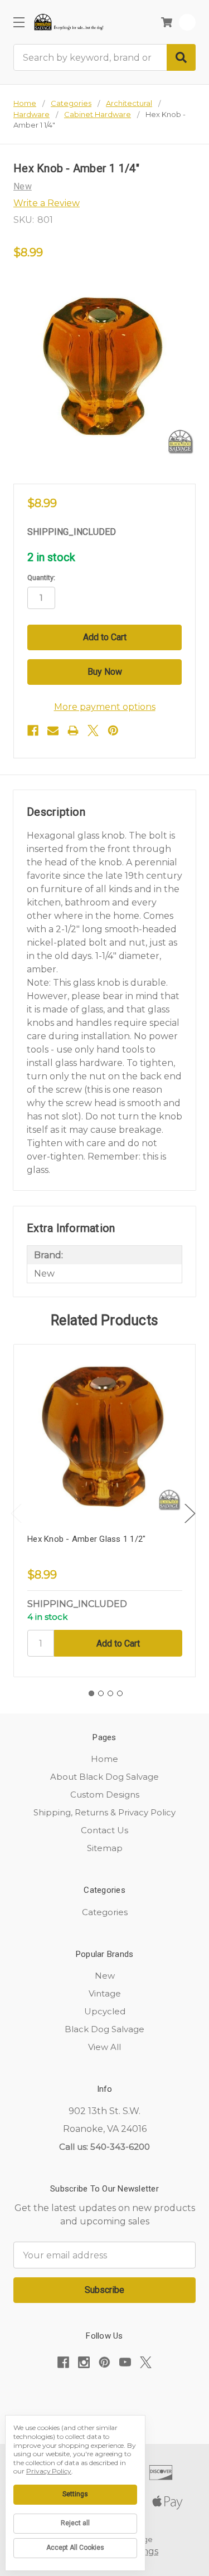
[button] (105, 2397)
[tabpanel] (104, 1511)
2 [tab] (101, 1693)
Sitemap (105, 1848)
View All (104, 2047)
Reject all (75, 2523)
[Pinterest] (113, 731)
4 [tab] (120, 1693)
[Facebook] (33, 731)
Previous (16, 1514)
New (105, 1976)
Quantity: (41, 578)
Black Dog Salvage (104, 2029)
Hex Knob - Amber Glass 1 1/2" (86, 1539)
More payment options (105, 707)
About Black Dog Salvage (104, 1777)
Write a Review (47, 203)
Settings (75, 2494)
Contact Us (104, 1830)
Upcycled (105, 2011)
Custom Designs (105, 1795)
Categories (105, 1912)
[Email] (53, 731)
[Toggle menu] (19, 22)
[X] (93, 731)
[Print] (73, 731)
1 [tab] (91, 1693)
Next (190, 1514)
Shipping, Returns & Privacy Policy (104, 1812)
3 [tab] (110, 1693)
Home (104, 1759)
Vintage (105, 1993)
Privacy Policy (49, 2471)
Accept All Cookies (75, 2548)
